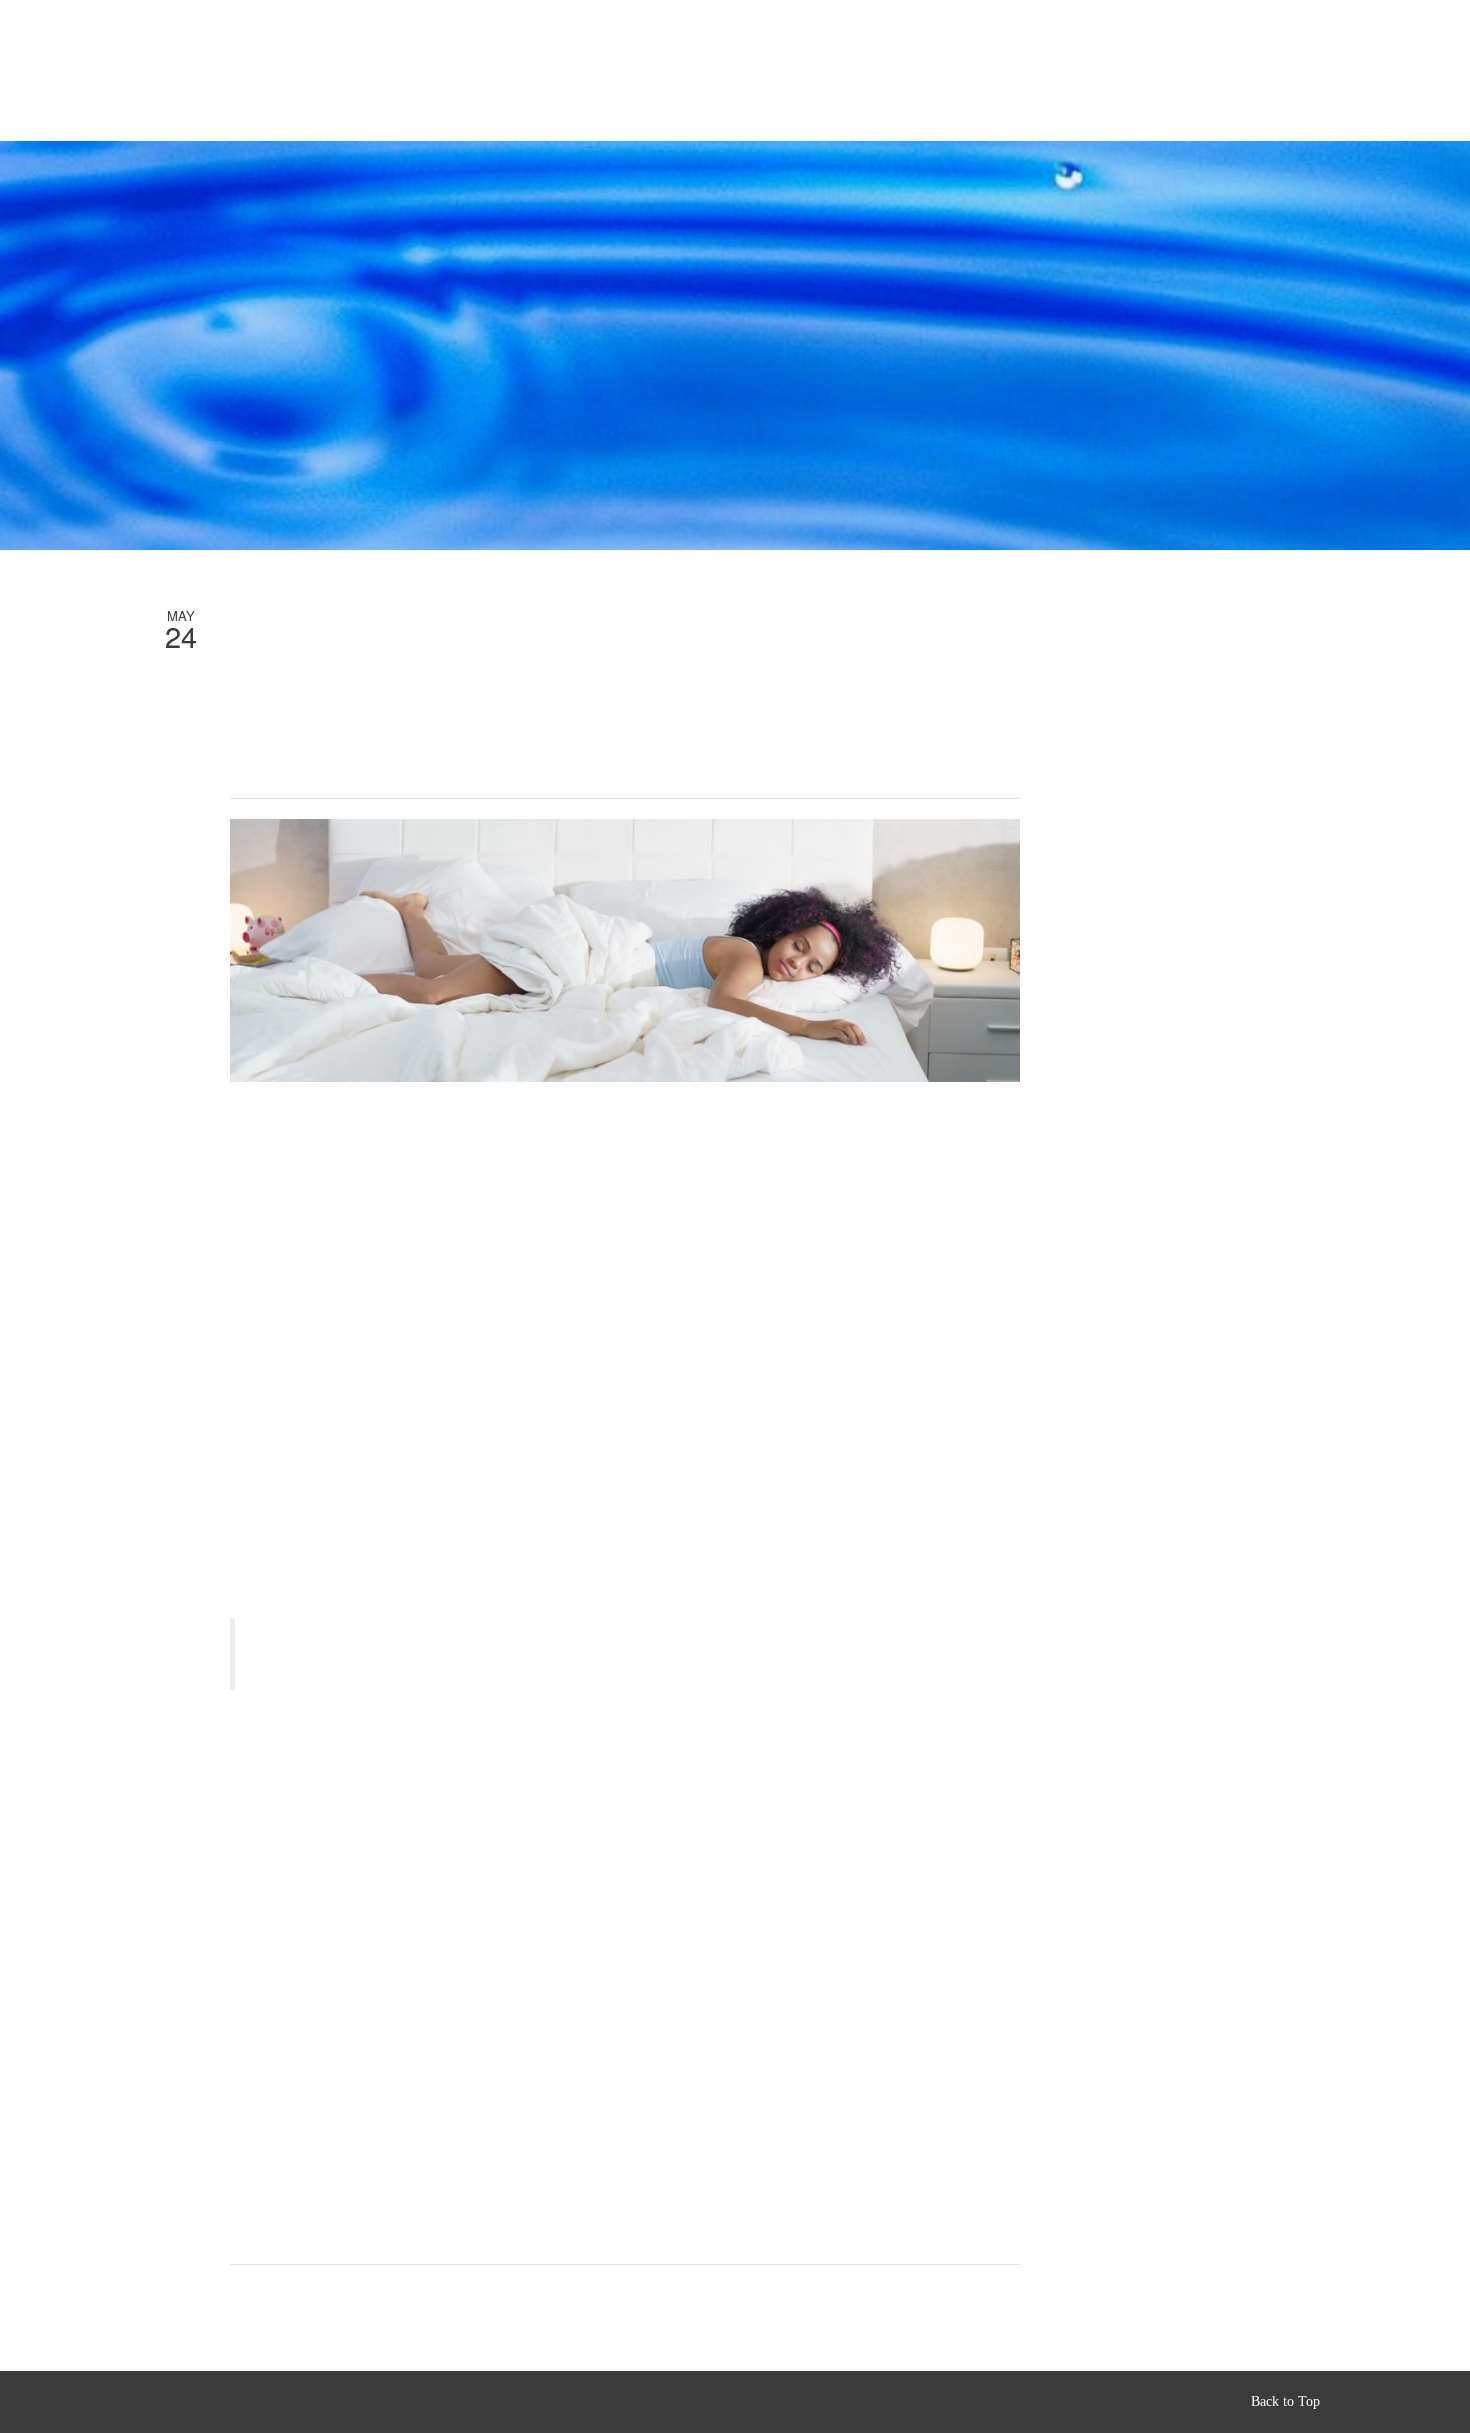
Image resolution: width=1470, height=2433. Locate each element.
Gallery (1014, 71)
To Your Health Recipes (455, 71)
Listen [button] (242, 70)
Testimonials (1114, 71)
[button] (1389, 57)
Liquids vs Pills (908, 71)
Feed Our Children (685, 71)
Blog (578, 71)
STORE (328, 71)
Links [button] (792, 70)
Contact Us (1224, 71)
